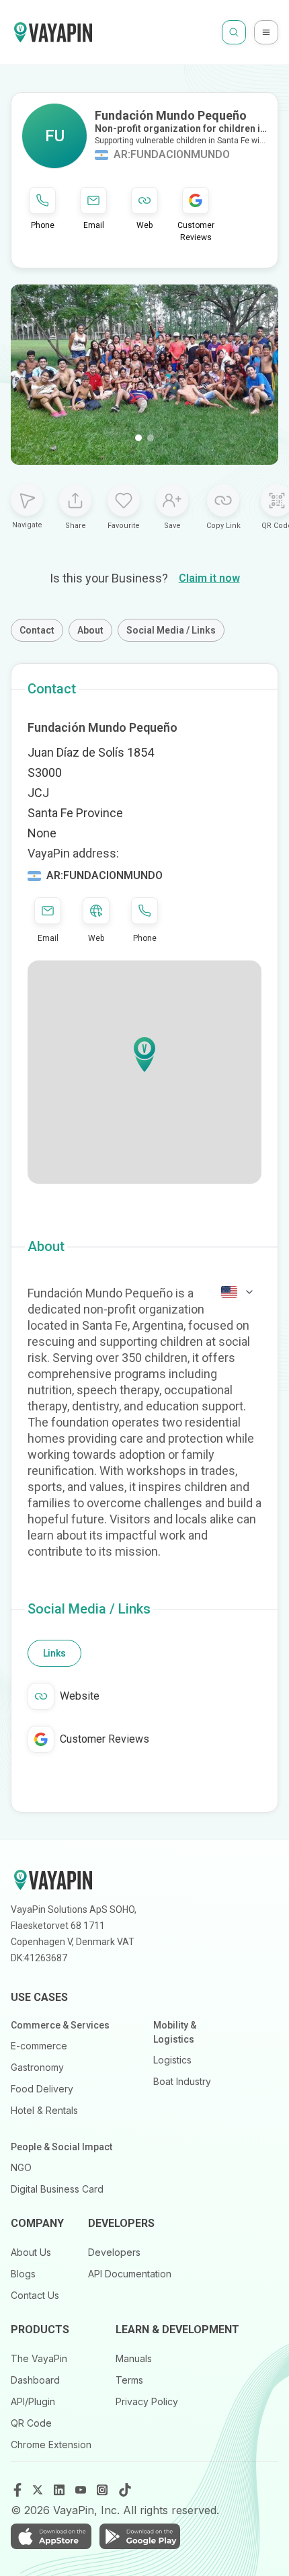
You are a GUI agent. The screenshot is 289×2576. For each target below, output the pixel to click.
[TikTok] (125, 2490)
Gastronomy (37, 2067)
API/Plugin (33, 2401)
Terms (129, 2380)
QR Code (31, 2423)
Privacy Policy (147, 2401)
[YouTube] (82, 2490)
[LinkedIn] (60, 2490)
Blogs (23, 2274)
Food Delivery (42, 2089)
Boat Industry (182, 2081)
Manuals (134, 2358)
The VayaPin (39, 2358)
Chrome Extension (51, 2445)
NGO (21, 2167)
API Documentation (130, 2274)
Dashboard (35, 2380)
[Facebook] (17, 2490)
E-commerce (39, 2046)
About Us (31, 2252)
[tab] (54, 1653)
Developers (114, 2252)
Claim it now (209, 578)
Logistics (172, 2060)
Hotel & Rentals (44, 2110)
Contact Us (35, 2295)
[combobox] (238, 1292)
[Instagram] (104, 2490)
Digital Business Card (57, 2189)
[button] (144, 1055)
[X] (39, 2490)
